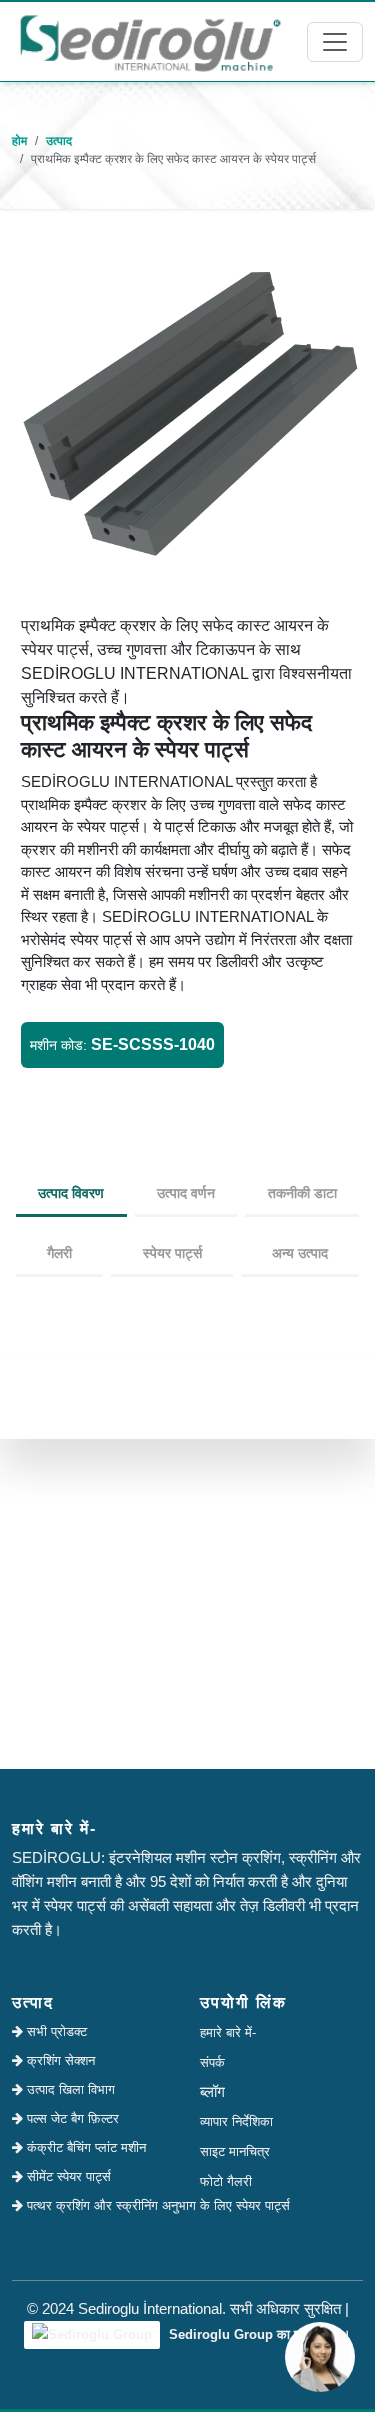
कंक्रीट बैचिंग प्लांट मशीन (84, 2147)
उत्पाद (59, 141)
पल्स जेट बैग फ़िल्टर (71, 2118)
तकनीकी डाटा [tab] (302, 1193)
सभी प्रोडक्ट (55, 2031)
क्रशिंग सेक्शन (59, 2060)
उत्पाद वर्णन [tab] (186, 1193)
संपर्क (212, 2062)
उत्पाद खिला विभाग (69, 2089)
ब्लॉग (212, 2091)
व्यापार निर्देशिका (236, 2121)
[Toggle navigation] (335, 42)
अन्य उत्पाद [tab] (300, 1253)
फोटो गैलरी (226, 2181)
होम (19, 141)
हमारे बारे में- (228, 2032)
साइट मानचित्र (235, 2151)
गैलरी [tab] (59, 1253)
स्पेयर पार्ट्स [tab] (172, 1253)
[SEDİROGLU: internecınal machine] (150, 41)
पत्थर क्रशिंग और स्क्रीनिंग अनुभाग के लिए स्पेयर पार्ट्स (99, 2205)
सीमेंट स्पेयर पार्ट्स (67, 2176)
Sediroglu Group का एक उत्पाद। (258, 2334)
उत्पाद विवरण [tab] (71, 1193)
